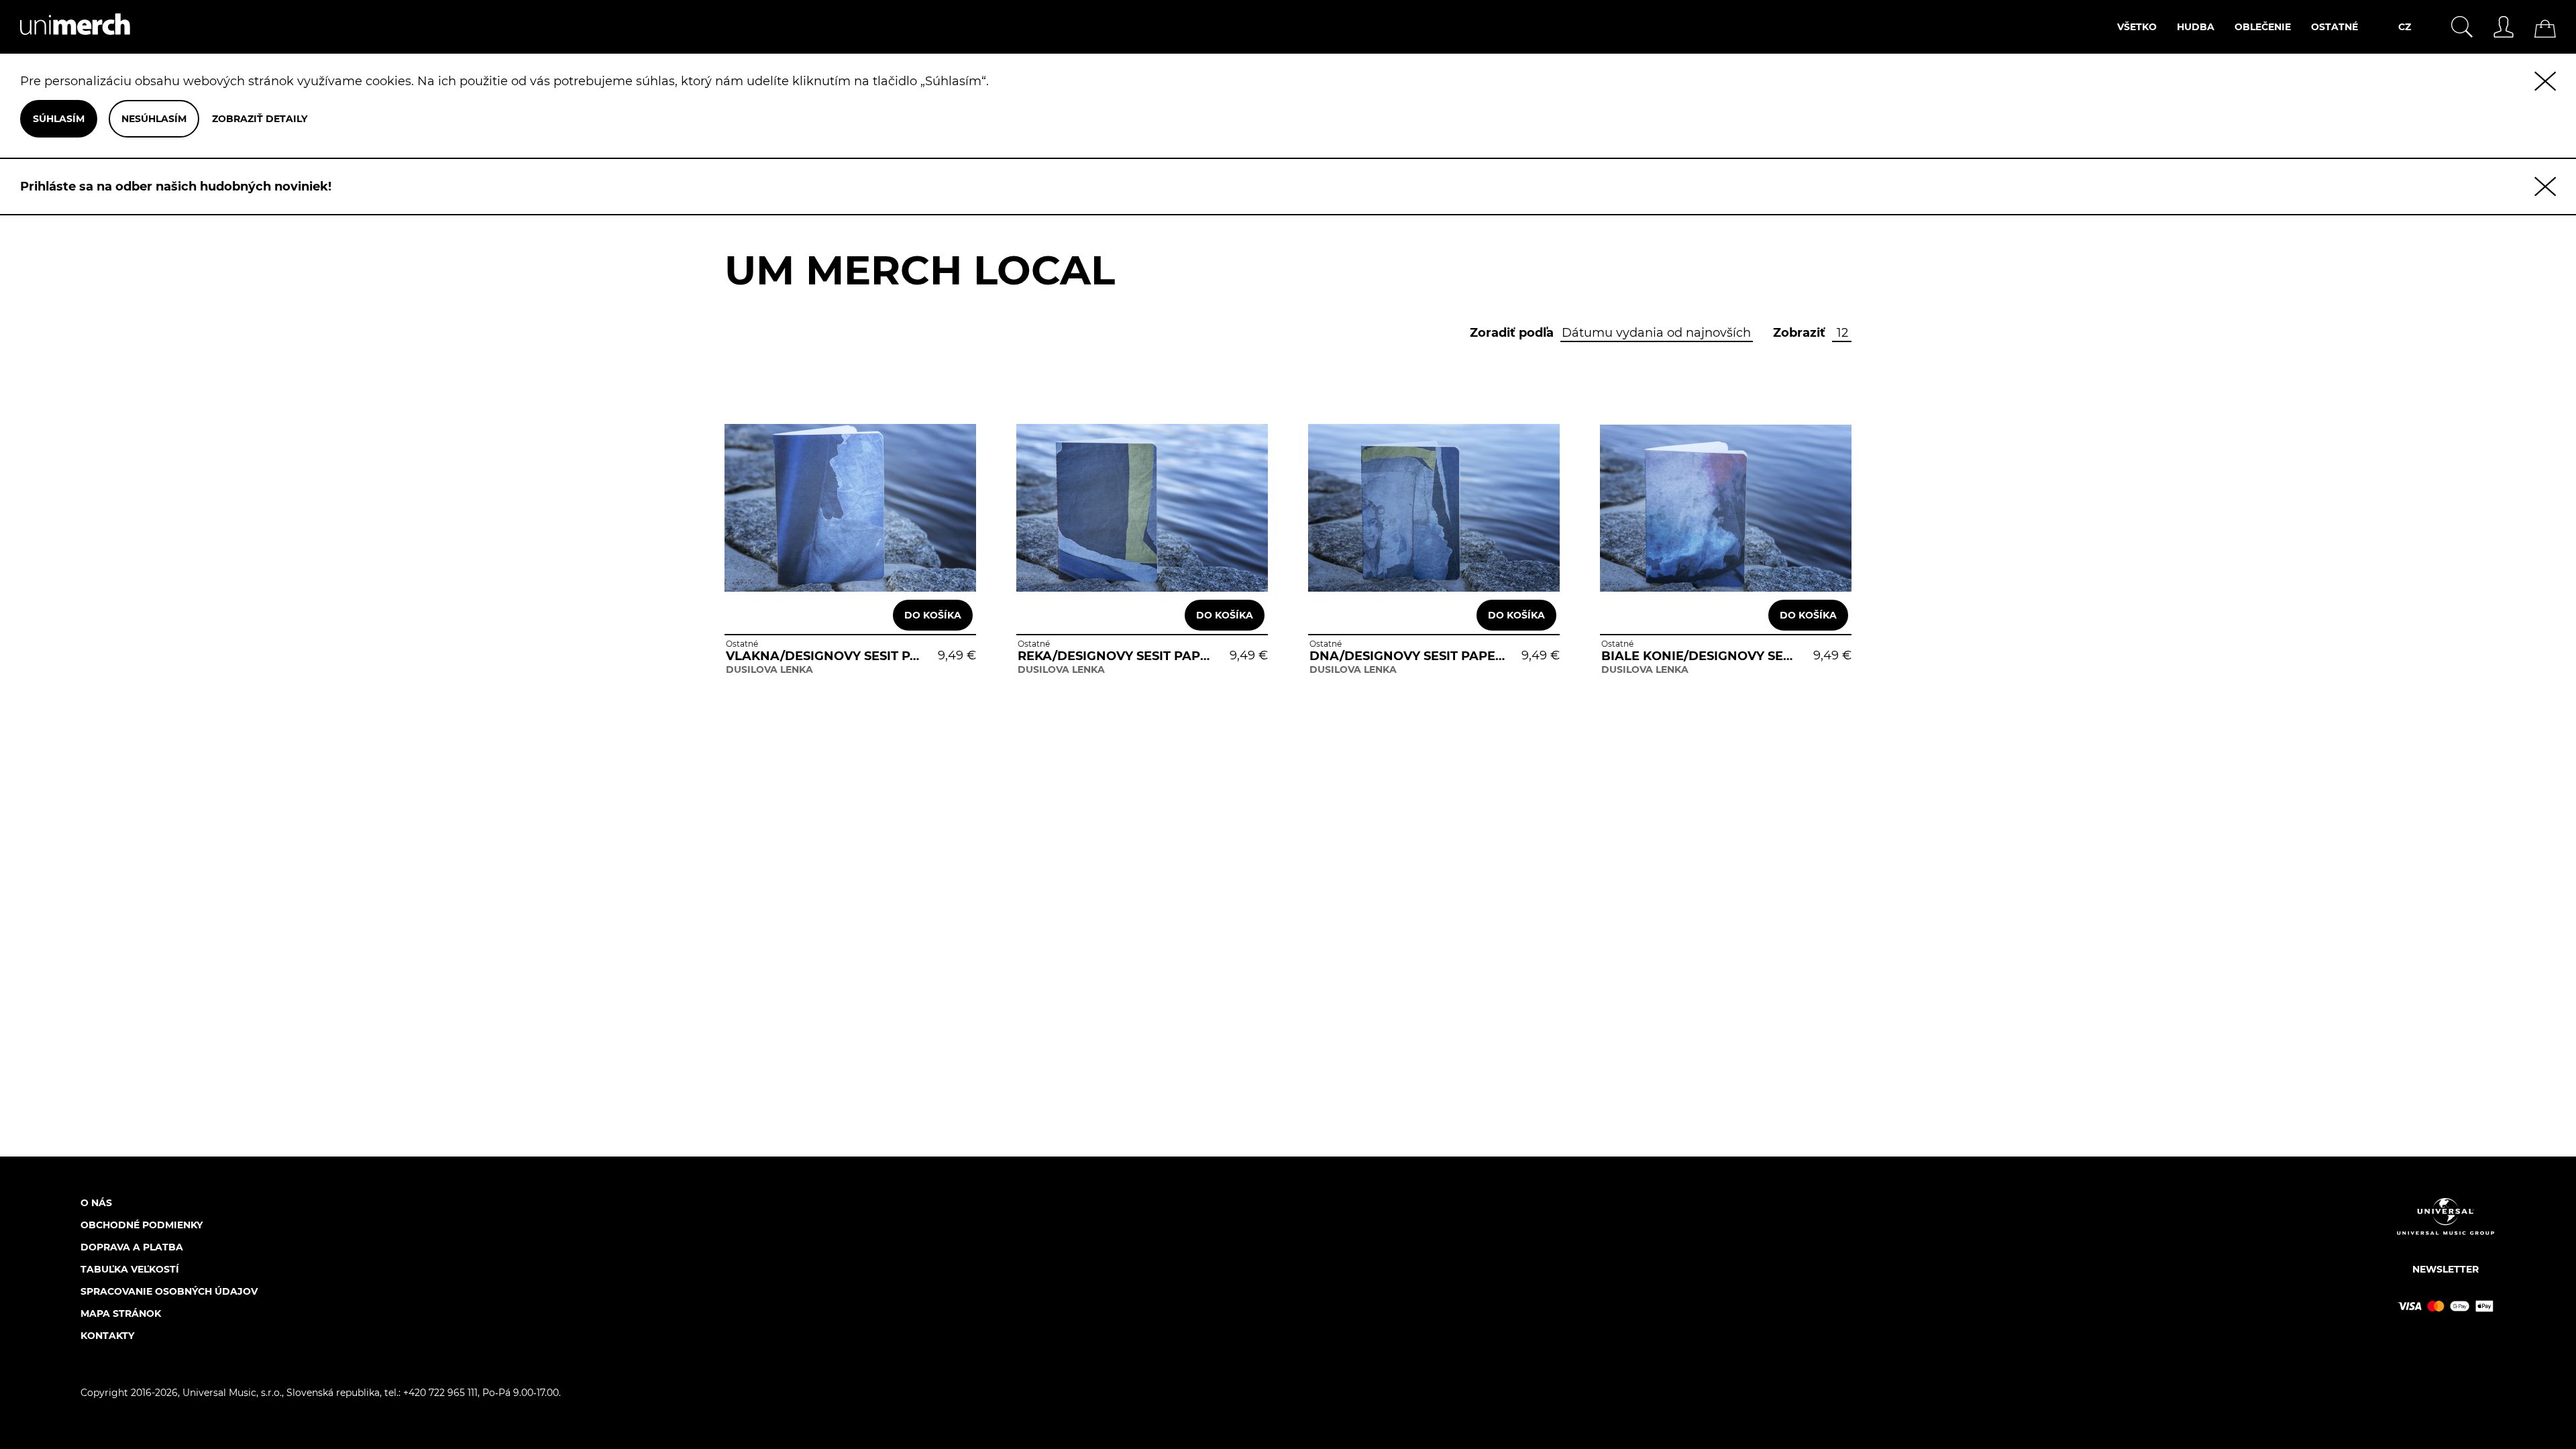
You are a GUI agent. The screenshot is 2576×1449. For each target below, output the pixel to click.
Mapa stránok (121, 1313)
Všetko (2137, 27)
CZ (2405, 27)
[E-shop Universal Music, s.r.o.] (65, 46)
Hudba (2196, 27)
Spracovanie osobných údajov (169, 1291)
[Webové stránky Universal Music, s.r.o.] (2446, 1228)
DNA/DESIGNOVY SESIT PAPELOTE (1408, 656)
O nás (96, 1203)
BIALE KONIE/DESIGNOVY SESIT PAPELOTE (1700, 656)
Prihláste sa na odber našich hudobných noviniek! (176, 186)
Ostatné (2334, 27)
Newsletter (2446, 1269)
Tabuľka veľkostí (130, 1269)
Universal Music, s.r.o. (232, 1393)
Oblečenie (2263, 27)
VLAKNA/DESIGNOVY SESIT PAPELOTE (824, 656)
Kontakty (107, 1336)
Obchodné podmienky (142, 1225)
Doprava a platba (132, 1247)
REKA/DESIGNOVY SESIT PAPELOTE (1116, 656)
